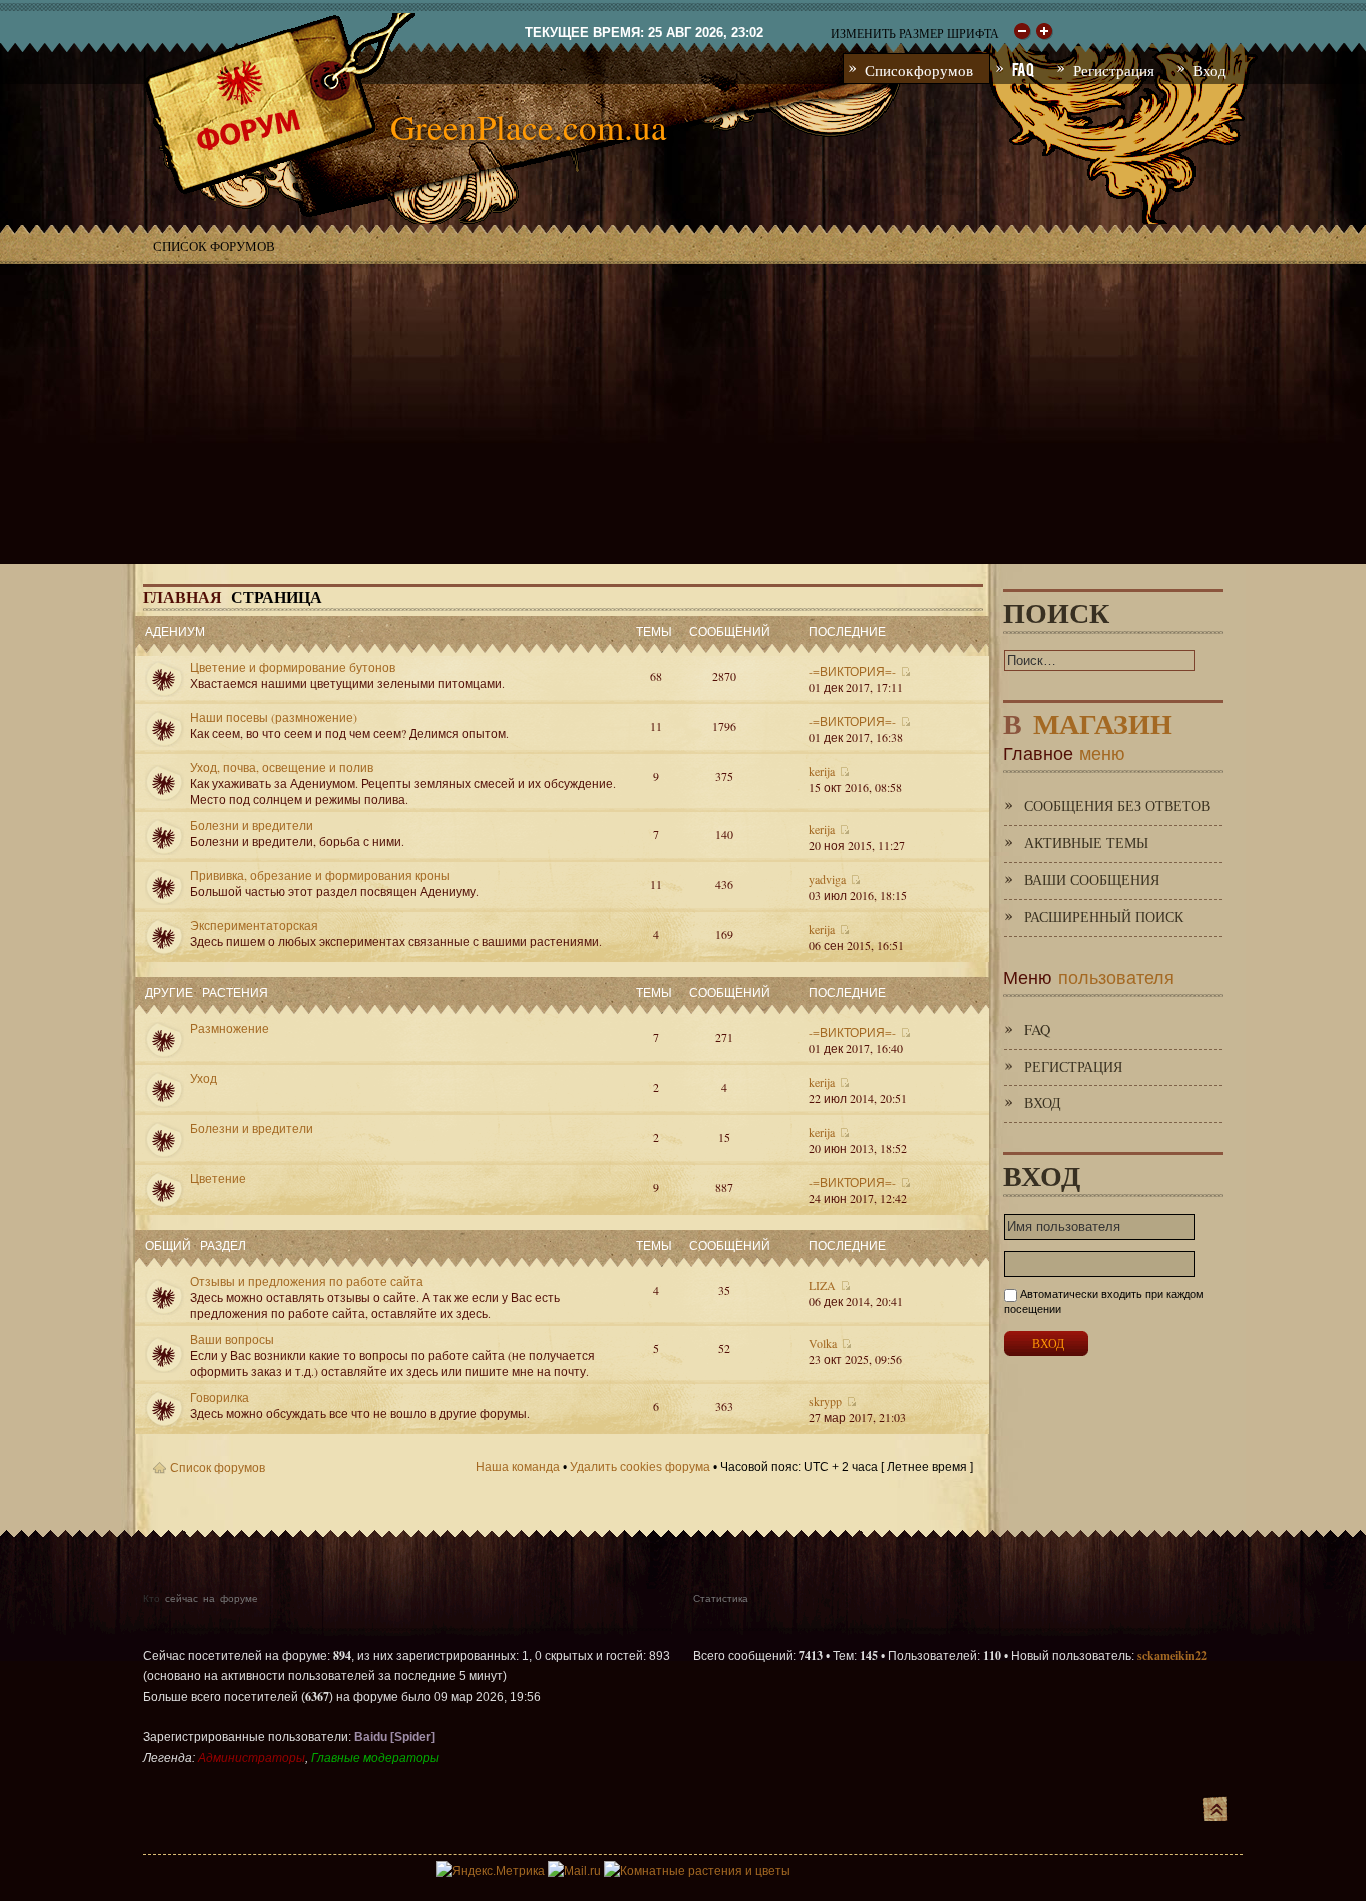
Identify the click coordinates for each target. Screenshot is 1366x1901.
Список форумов (214, 246)
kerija (822, 771)
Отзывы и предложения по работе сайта (306, 1281)
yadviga (827, 879)
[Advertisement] (683, 414)
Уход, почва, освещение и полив (281, 767)
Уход (203, 1078)
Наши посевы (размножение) (273, 717)
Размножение (229, 1028)
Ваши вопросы (232, 1339)
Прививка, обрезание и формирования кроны (320, 875)
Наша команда (518, 1467)
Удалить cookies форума (640, 1467)
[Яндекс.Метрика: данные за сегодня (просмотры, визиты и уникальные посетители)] (490, 1871)
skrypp (825, 1401)
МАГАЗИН (1087, 719)
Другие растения (206, 991)
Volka (823, 1343)
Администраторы (251, 1758)
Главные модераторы (375, 1758)
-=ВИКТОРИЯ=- (852, 671)
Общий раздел (195, 1244)
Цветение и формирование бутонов (292, 667)
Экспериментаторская (254, 925)
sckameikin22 (1172, 1655)
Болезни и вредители (251, 825)
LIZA (822, 1285)
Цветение (218, 1178)
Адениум (175, 630)
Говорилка (219, 1397)
